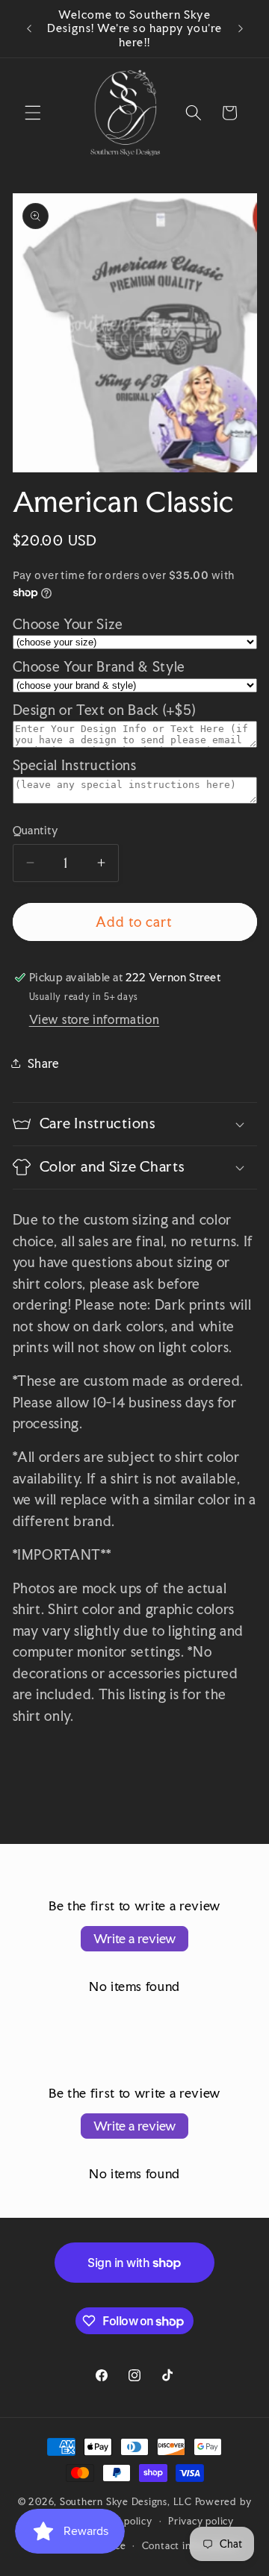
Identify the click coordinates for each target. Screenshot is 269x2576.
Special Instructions (75, 765)
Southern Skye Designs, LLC (126, 2501)
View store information (95, 1019)
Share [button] (43, 1063)
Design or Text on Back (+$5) (104, 710)
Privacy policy (201, 2521)
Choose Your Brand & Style (99, 667)
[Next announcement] (241, 29)
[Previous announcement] (29, 29)
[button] (33, 113)
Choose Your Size (68, 624)
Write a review (134, 1938)
